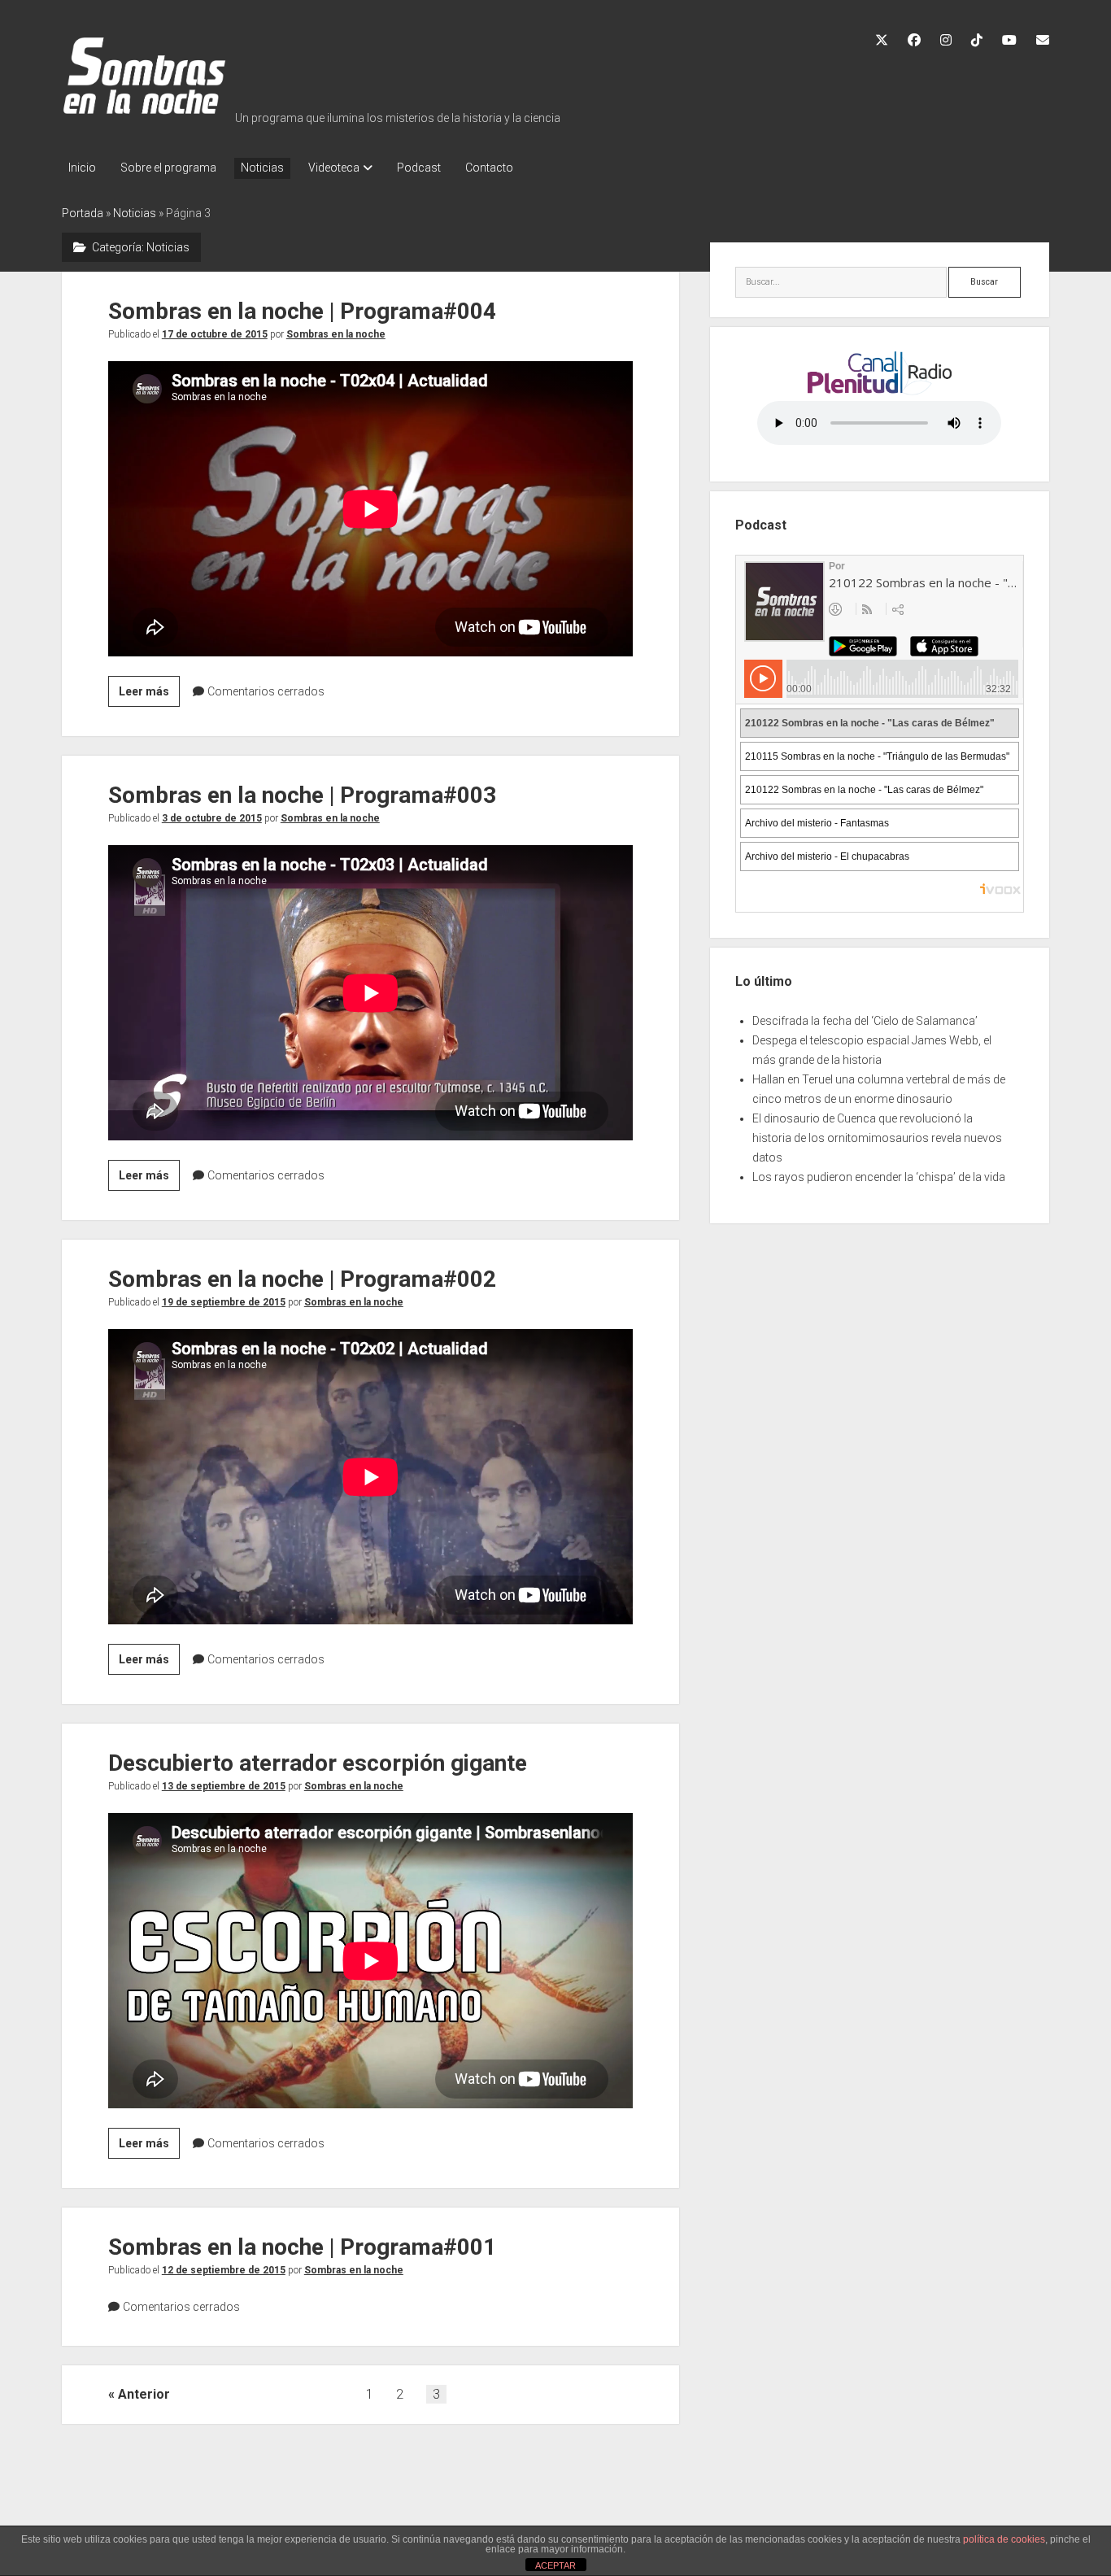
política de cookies (1004, 2539)
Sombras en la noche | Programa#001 (302, 2247)
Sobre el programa (168, 168)
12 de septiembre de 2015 (224, 2270)
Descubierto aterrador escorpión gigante (318, 1763)
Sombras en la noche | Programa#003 (302, 795)
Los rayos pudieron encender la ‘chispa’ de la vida (879, 1177)
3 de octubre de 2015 (212, 818)
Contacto (489, 168)
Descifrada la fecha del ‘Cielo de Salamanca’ (865, 1021)
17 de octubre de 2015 (215, 334)
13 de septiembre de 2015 (224, 1786)
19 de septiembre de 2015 (224, 1302)
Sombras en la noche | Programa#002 (302, 1279)
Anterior (144, 2394)
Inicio (82, 168)
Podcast (419, 168)
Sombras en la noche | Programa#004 (302, 311)
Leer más (149, 695)
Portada (83, 213)
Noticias (262, 168)
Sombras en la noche (336, 334)
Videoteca (334, 168)
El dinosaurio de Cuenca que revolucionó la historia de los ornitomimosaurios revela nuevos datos (877, 1138)
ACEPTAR (555, 2565)
